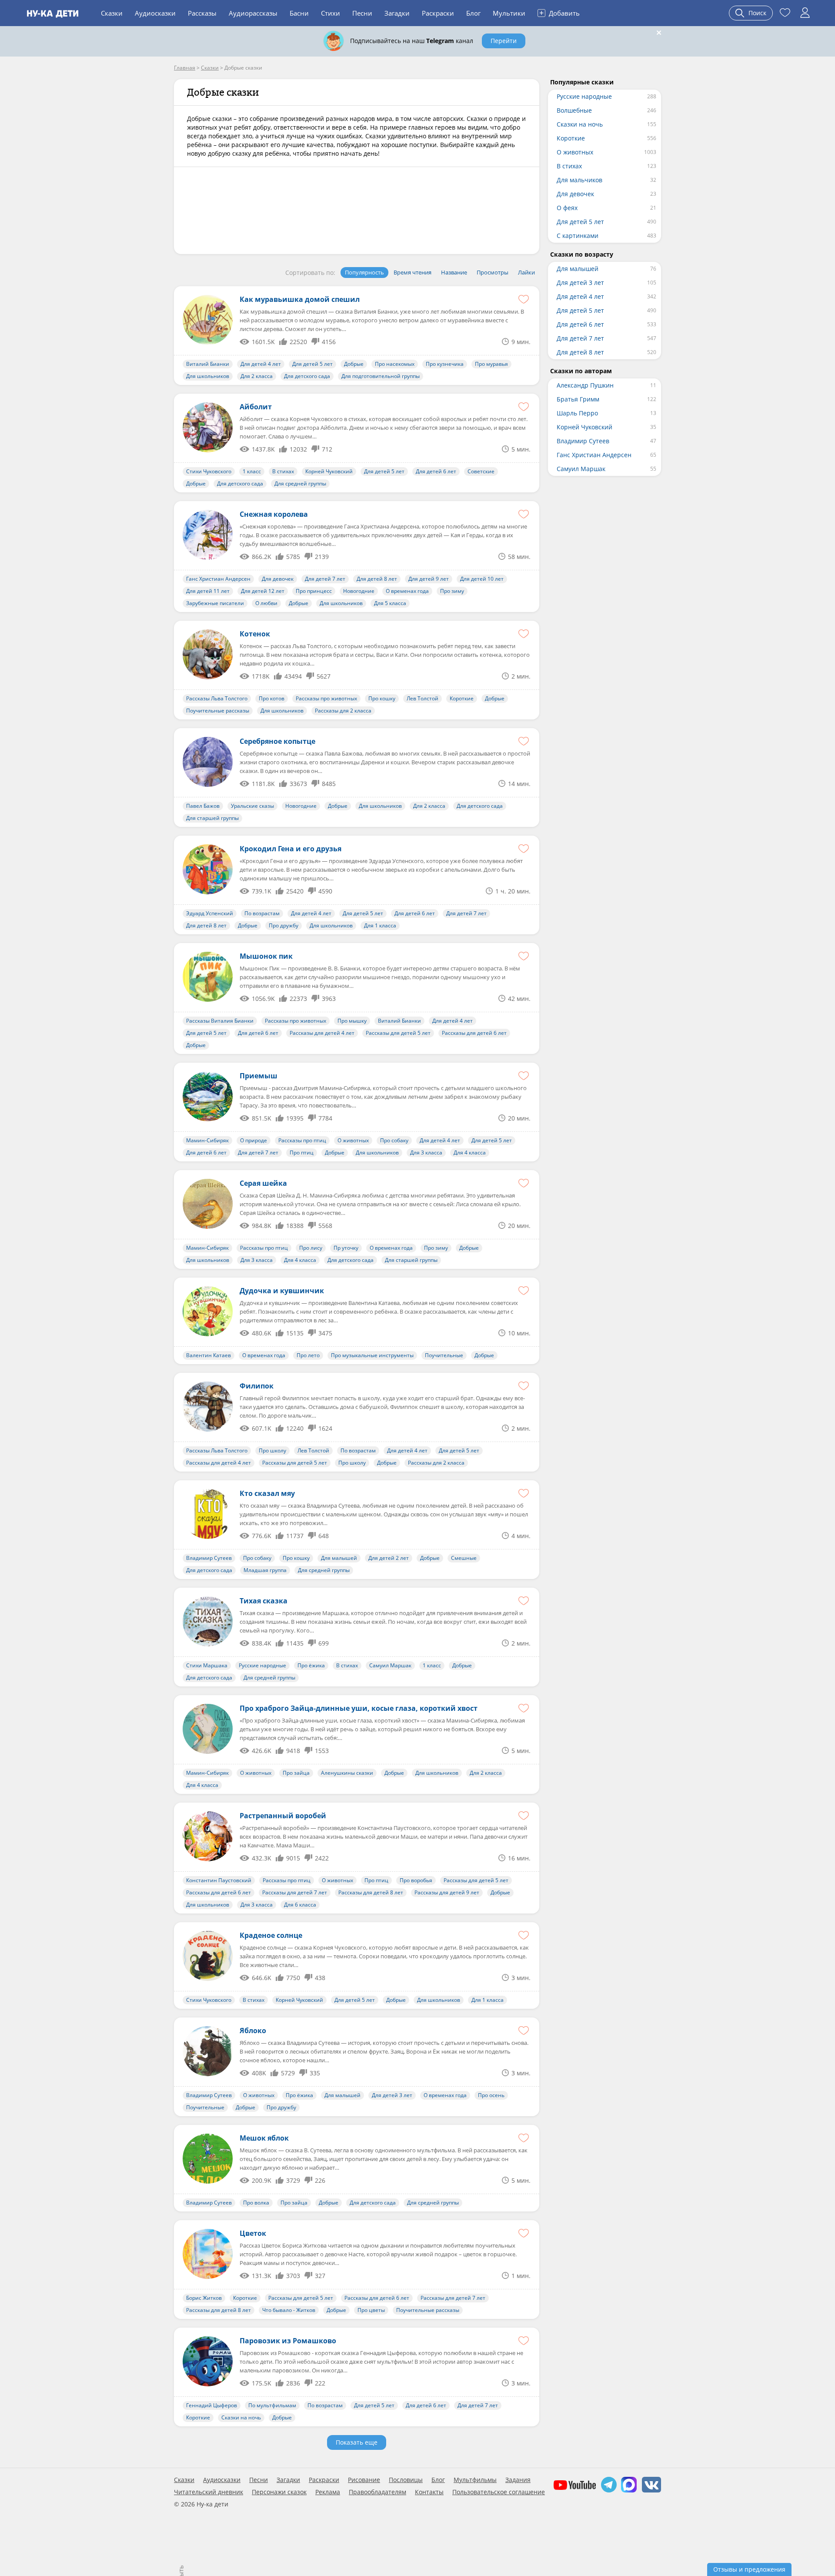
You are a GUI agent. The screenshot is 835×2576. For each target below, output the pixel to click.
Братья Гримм (578, 399)
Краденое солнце (271, 1935)
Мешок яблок (264, 2138)
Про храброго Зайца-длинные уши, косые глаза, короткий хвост (359, 1708)
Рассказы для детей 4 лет (322, 1033)
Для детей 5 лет (312, 364)
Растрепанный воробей (283, 1816)
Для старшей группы (212, 818)
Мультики (509, 13)
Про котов (272, 698)
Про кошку (382, 698)
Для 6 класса (300, 1905)
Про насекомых (395, 364)
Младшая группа (265, 1570)
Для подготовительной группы (381, 376)
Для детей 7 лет (325, 579)
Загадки (397, 13)
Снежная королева (274, 514)
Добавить (559, 13)
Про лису (311, 1248)
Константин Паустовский (219, 1880)
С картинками (578, 236)
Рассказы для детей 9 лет (447, 1892)
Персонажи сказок (279, 2492)
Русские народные (262, 1665)
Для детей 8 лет (377, 579)
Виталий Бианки (208, 364)
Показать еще (357, 2442)
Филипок (257, 1386)
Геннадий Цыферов (212, 2405)
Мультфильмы (475, 2480)
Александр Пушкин (585, 385)
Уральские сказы (252, 806)
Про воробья (416, 1880)
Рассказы (202, 13)
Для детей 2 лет (389, 1558)
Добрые (354, 364)
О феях (567, 208)
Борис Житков (204, 2298)
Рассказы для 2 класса (343, 711)
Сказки (112, 13)
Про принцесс (314, 591)
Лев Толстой (423, 698)
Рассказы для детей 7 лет (295, 1892)
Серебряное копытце (277, 741)
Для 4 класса (470, 1153)
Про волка (256, 2203)
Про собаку (394, 1140)
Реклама (328, 2492)
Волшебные (574, 110)
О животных (353, 1140)
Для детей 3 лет (392, 2095)
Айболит (256, 407)
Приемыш (259, 1076)
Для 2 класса (257, 376)
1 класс (252, 471)
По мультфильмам (272, 2405)
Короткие (462, 698)
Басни (299, 13)
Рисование (364, 2480)
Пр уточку (346, 1248)
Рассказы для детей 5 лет (398, 1033)
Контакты (429, 2492)
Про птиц (302, 1153)
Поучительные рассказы (218, 711)
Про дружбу (284, 925)
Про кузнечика (445, 364)
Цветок (253, 2233)
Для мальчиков (579, 180)
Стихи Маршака (207, 1665)
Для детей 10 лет (482, 579)
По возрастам (262, 913)
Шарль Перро (577, 413)
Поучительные (444, 1355)
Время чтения (412, 272)
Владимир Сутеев (209, 1558)
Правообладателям (377, 2492)
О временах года (407, 591)
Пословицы (406, 2480)
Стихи (331, 13)
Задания (518, 2480)
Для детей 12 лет (263, 591)
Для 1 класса (380, 925)
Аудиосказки (155, 13)
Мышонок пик (266, 956)
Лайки (526, 272)
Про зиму (452, 591)
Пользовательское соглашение (499, 2492)
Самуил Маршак (390, 1665)
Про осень (491, 2095)
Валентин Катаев (209, 1355)
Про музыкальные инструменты (372, 1355)
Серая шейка (263, 1183)
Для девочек (278, 579)
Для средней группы (300, 483)
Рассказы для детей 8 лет (371, 1892)
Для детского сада (307, 376)
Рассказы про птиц (302, 1140)
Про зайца (296, 1773)
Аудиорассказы (253, 13)
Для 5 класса (390, 603)
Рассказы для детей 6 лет (474, 1033)
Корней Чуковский (329, 471)
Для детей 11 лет (208, 591)
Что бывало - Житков (289, 2310)
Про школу (272, 1450)
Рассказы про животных (326, 698)
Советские (481, 471)
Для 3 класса (426, 1153)
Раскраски (438, 13)
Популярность (364, 272)
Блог (473, 13)
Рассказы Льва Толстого (217, 698)
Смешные (464, 1558)
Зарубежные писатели (215, 603)
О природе (254, 1140)
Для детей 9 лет (429, 579)
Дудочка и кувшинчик (282, 1291)
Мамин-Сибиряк (207, 1140)
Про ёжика (311, 1665)
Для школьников (208, 376)
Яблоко (253, 2031)
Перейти (504, 41)
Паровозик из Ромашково (288, 2341)
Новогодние (359, 591)
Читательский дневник (209, 2492)
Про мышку (352, 1021)
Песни (362, 13)
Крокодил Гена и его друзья (291, 849)
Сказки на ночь (241, 2417)
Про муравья (491, 364)
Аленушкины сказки (347, 1773)
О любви (266, 603)
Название (454, 272)
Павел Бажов (203, 806)
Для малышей (339, 1558)
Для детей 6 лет (436, 471)
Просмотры (493, 272)
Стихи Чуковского (209, 471)
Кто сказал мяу (267, 1493)
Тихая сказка (264, 1601)
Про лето (308, 1355)
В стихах (283, 471)
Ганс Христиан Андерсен (218, 579)
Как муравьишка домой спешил (300, 299)
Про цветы (371, 2310)
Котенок (255, 634)
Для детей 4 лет (261, 364)
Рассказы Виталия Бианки (220, 1021)
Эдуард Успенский (210, 913)
